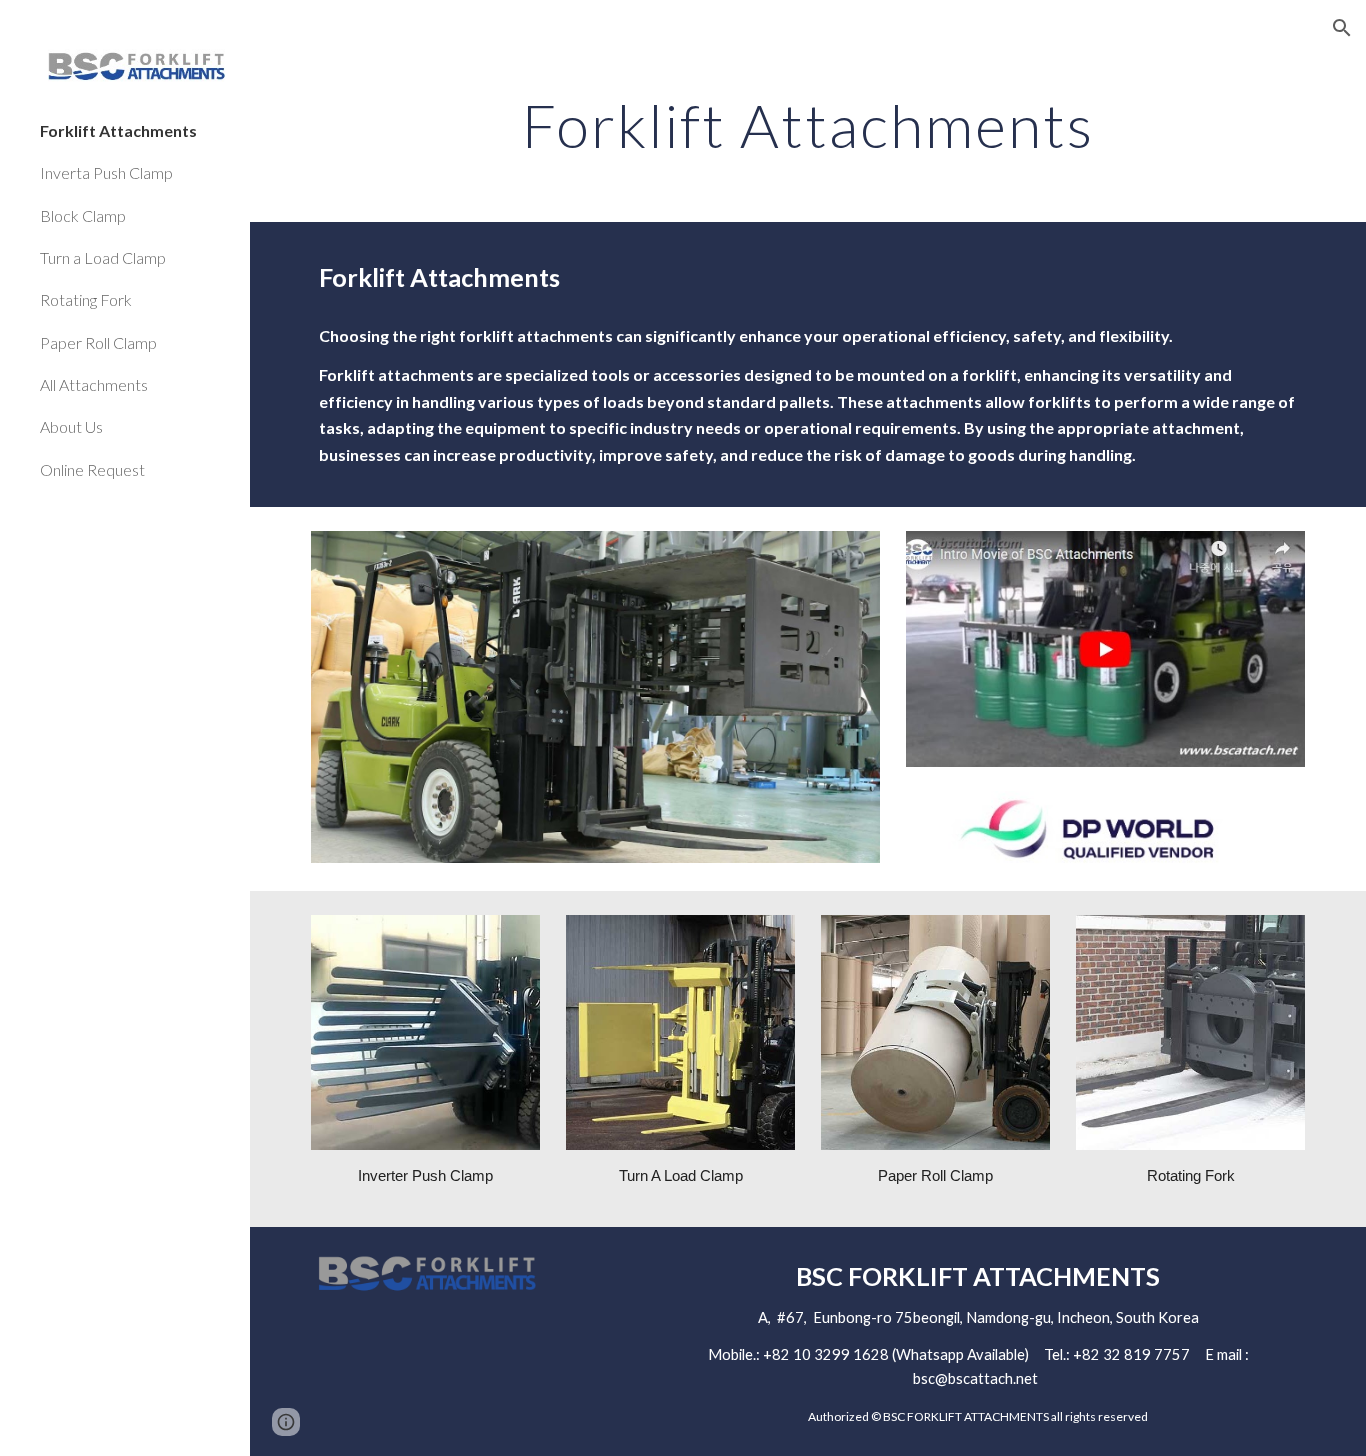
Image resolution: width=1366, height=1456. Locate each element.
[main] (808, 125)
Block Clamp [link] (83, 215)
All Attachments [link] (94, 384)
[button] (1342, 28)
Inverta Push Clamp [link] (106, 172)
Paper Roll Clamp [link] (98, 342)
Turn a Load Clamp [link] (103, 257)
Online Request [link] (92, 469)
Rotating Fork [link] (86, 299)
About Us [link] (71, 426)
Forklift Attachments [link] (118, 130)
